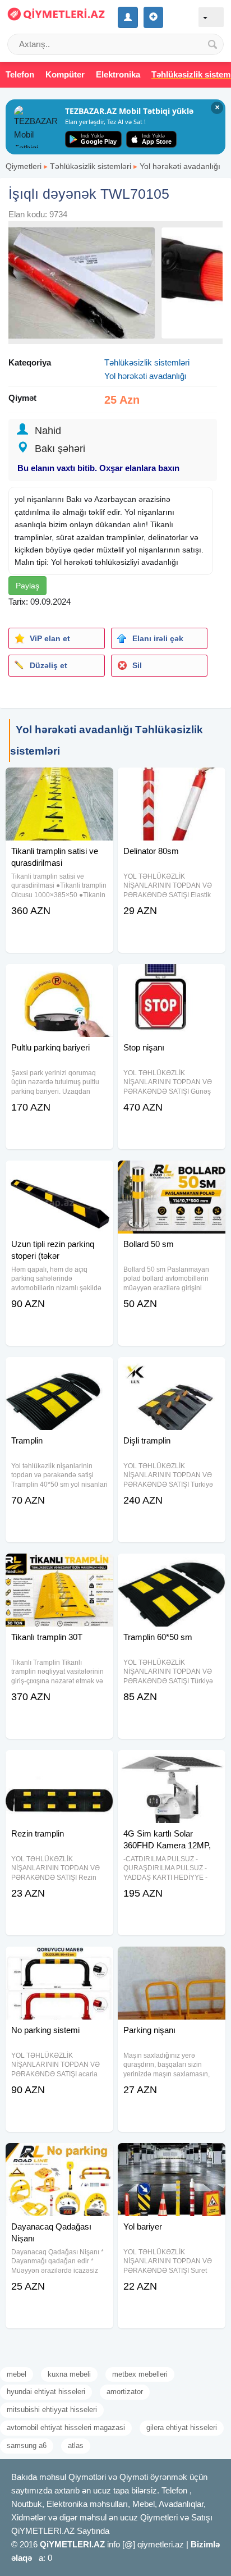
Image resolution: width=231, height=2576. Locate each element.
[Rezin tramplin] (59, 1764)
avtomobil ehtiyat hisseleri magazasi (66, 2427)
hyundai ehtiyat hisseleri (46, 2392)
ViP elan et (50, 638)
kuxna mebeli (69, 2374)
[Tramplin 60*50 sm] (172, 1568)
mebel (17, 2374)
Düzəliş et (48, 665)
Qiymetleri (24, 166)
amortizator (125, 2392)
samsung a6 (27, 2445)
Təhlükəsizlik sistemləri (91, 166)
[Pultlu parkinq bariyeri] (59, 978)
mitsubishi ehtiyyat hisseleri (52, 2410)
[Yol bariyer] (172, 2157)
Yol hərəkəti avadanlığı (180, 166)
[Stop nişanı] (172, 978)
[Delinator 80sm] (172, 782)
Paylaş (27, 586)
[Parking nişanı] (172, 1961)
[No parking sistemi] (59, 1961)
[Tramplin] (59, 1371)
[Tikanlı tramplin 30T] (59, 1568)
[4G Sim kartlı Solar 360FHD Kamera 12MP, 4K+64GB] (172, 1764)
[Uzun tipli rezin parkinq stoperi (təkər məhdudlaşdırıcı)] (59, 1175)
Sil (137, 665)
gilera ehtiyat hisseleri (182, 2427)
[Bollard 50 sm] (172, 1175)
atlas (76, 2445)
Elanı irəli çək (158, 638)
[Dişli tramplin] (172, 1371)
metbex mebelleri (140, 2374)
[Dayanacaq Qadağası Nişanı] (59, 2157)
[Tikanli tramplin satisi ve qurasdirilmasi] (59, 782)
